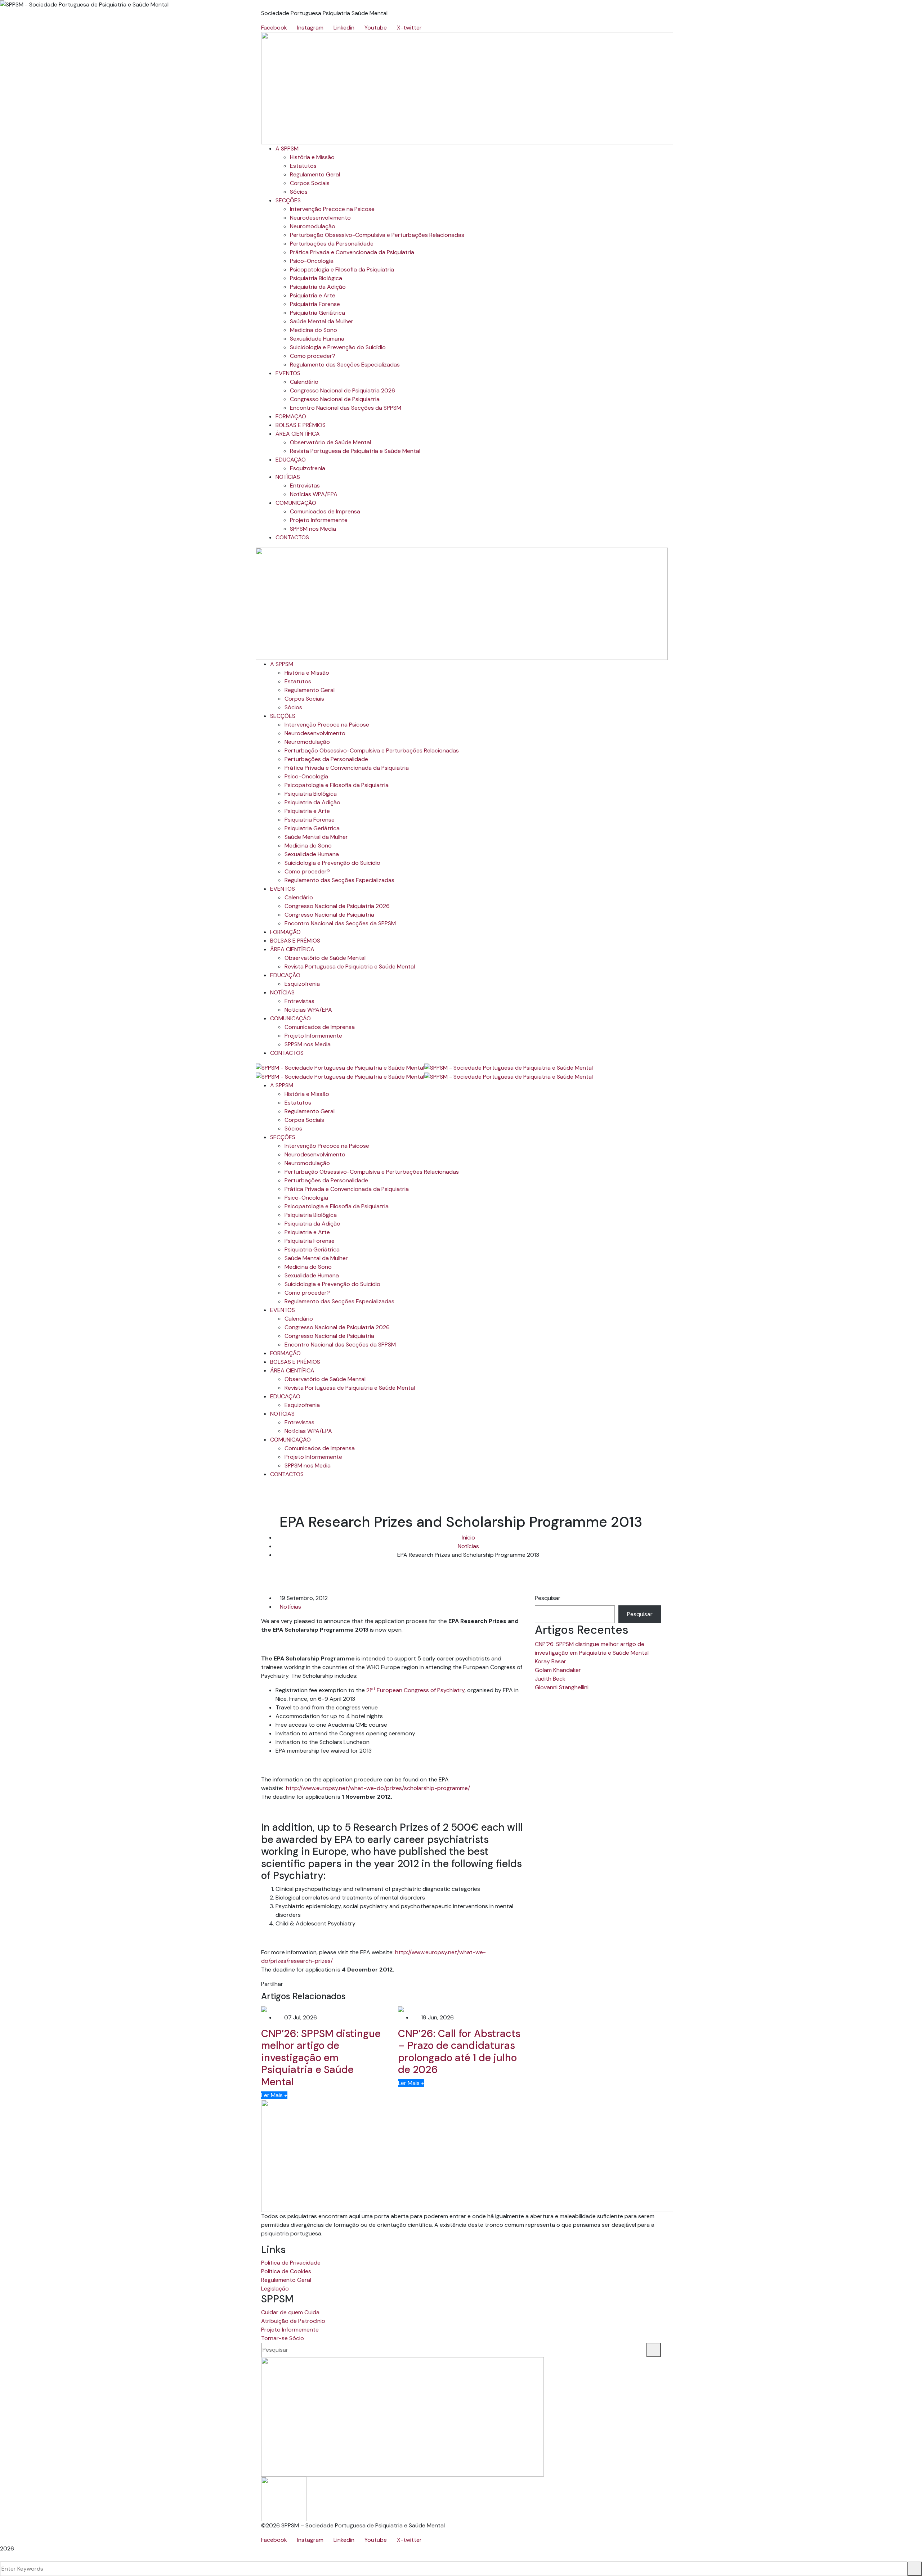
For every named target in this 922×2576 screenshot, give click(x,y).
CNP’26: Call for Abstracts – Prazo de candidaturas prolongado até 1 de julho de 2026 (459, 2052)
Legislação (275, 2289)
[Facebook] (287, 1984)
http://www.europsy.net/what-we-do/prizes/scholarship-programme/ (378, 1788)
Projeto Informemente (290, 2330)
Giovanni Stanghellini (562, 1687)
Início (468, 1537)
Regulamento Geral (286, 2280)
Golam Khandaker (558, 1670)
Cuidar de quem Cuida (290, 2312)
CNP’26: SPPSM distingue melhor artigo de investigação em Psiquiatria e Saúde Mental (321, 2058)
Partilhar (272, 1984)
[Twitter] (292, 1984)
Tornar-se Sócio (283, 2338)
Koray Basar (550, 1661)
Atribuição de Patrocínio (293, 2321)
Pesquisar (548, 1598)
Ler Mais (274, 2095)
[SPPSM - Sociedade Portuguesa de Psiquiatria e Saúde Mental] (340, 1067)
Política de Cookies (286, 2271)
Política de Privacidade (291, 2263)
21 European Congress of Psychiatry (415, 1690)
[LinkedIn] (298, 1984)
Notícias (468, 1546)
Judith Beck (550, 1679)
